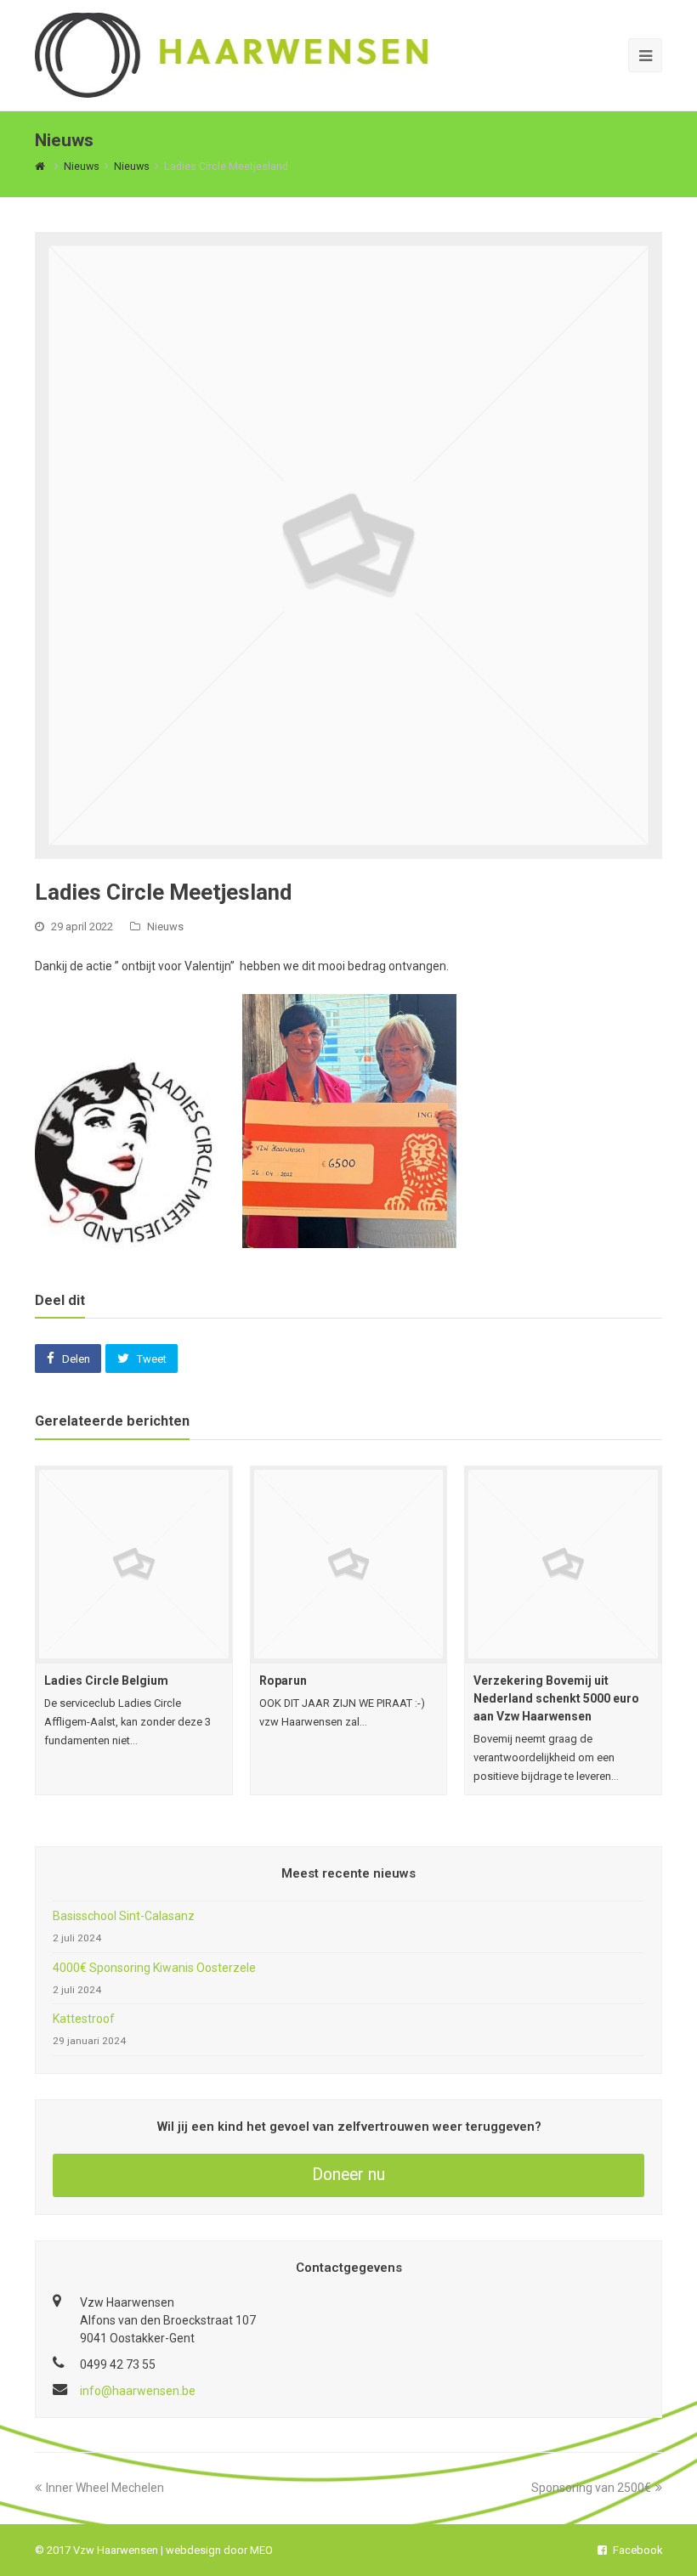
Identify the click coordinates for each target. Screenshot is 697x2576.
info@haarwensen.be (138, 2391)
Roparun (283, 1681)
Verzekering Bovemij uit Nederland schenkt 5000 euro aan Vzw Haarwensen (556, 1698)
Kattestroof (84, 2019)
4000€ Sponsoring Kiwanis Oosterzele (154, 1968)
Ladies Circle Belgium (106, 1681)
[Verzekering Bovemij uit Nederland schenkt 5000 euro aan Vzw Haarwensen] (563, 1565)
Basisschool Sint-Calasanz (124, 1916)
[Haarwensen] (231, 54)
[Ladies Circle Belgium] (134, 1565)
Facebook (637, 2550)
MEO (261, 2550)
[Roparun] (349, 1565)
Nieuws (165, 926)
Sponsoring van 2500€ (591, 2488)
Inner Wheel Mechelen (105, 2488)
